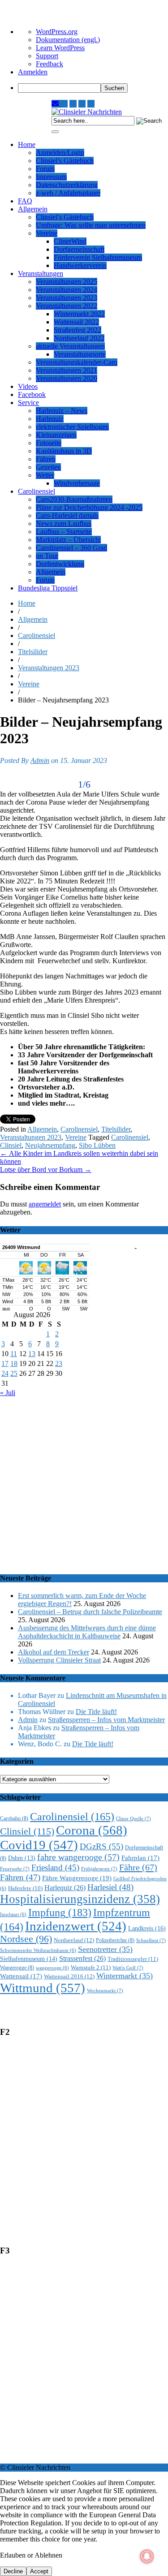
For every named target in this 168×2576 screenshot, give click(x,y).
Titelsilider (33, 652)
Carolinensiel (37, 491)
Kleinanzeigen (56, 435)
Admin (40, 760)
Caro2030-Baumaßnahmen (74, 499)
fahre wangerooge (78, 1857)
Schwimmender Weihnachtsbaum (38, 1950)
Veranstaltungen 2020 (67, 378)
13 (32, 1354)
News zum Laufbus (64, 523)
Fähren (46, 459)
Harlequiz (50, 419)
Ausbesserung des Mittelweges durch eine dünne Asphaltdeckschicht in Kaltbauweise (87, 1632)
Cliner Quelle (134, 1818)
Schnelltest (151, 1940)
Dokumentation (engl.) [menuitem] (68, 40)
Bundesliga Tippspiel (48, 588)
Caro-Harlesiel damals (67, 515)
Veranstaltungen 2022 (67, 306)
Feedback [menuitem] (50, 64)
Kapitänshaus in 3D (64, 451)
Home (27, 144)
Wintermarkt (125, 1976)
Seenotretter (105, 1949)
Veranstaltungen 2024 (67, 290)
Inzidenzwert (76, 1926)
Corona (92, 1830)
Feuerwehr (15, 1869)
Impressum (51, 177)
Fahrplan (140, 1858)
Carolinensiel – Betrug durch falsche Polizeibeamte (90, 1612)
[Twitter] (82, 104)
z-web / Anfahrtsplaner (68, 193)
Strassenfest (82, 1958)
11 (14, 1354)
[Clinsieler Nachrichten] (87, 112)
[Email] (56, 104)
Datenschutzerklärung (67, 185)
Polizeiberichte (115, 1941)
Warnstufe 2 (91, 1967)
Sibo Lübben (97, 1145)
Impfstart (13, 1915)
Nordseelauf (74, 1940)
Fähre (138, 1867)
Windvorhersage (77, 483)
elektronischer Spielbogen (72, 427)
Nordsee (26, 1939)
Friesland (55, 1867)
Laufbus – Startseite (64, 532)
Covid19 (39, 1845)
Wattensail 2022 (76, 322)
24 (5, 1373)
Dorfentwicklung (60, 564)
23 (59, 1363)
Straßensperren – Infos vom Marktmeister (106, 1720)
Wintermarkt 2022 (79, 314)
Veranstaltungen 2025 (67, 282)
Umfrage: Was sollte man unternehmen (91, 225)
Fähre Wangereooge (77, 1878)
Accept (39, 2571)
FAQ (25, 201)
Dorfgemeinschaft (79, 249)
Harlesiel (110, 1887)
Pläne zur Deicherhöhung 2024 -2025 (89, 507)
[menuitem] (93, 88)
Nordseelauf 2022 (79, 338)
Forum (45, 169)
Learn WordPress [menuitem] (60, 48)
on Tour (47, 556)
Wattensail (21, 1976)
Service (28, 403)
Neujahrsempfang (50, 1145)
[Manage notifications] (147, 2556)
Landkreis (147, 1928)
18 (14, 1363)
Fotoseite (49, 443)
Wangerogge (17, 1968)
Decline (13, 2571)
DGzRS (101, 1846)
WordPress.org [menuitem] (57, 32)
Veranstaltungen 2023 (67, 298)
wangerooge (52, 1968)
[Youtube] (73, 104)
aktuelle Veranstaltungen (70, 346)
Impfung (60, 1912)
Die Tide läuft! (96, 1712)
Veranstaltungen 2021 (67, 370)
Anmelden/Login (60, 153)
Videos (28, 386)
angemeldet (45, 1204)
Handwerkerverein (80, 265)
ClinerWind (70, 241)
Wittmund (43, 1988)
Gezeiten (48, 467)
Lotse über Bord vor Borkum (46, 1170)
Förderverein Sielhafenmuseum (98, 257)
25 (14, 1373)
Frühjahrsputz (99, 1869)
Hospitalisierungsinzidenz (80, 1899)
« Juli (8, 1393)
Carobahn (14, 1819)
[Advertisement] (84, 1481)
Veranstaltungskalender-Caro (77, 362)
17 (5, 1363)
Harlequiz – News (62, 411)
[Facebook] (91, 104)
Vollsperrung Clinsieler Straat (59, 1660)
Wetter (45, 475)
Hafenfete (25, 1888)
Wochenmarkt (105, 1990)
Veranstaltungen (41, 274)
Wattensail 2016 (69, 1976)
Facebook (32, 394)
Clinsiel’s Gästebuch (65, 161)
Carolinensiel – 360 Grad (71, 548)
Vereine (47, 233)
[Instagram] (64, 104)
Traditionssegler (133, 1959)
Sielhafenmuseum (29, 1959)
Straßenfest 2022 (78, 330)
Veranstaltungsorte (80, 354)
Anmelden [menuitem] (33, 72)
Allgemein (33, 209)
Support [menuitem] (47, 56)
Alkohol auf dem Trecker (54, 1652)
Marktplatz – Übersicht (68, 540)
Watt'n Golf (128, 1968)
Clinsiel (11, 1145)
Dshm (22, 1858)
